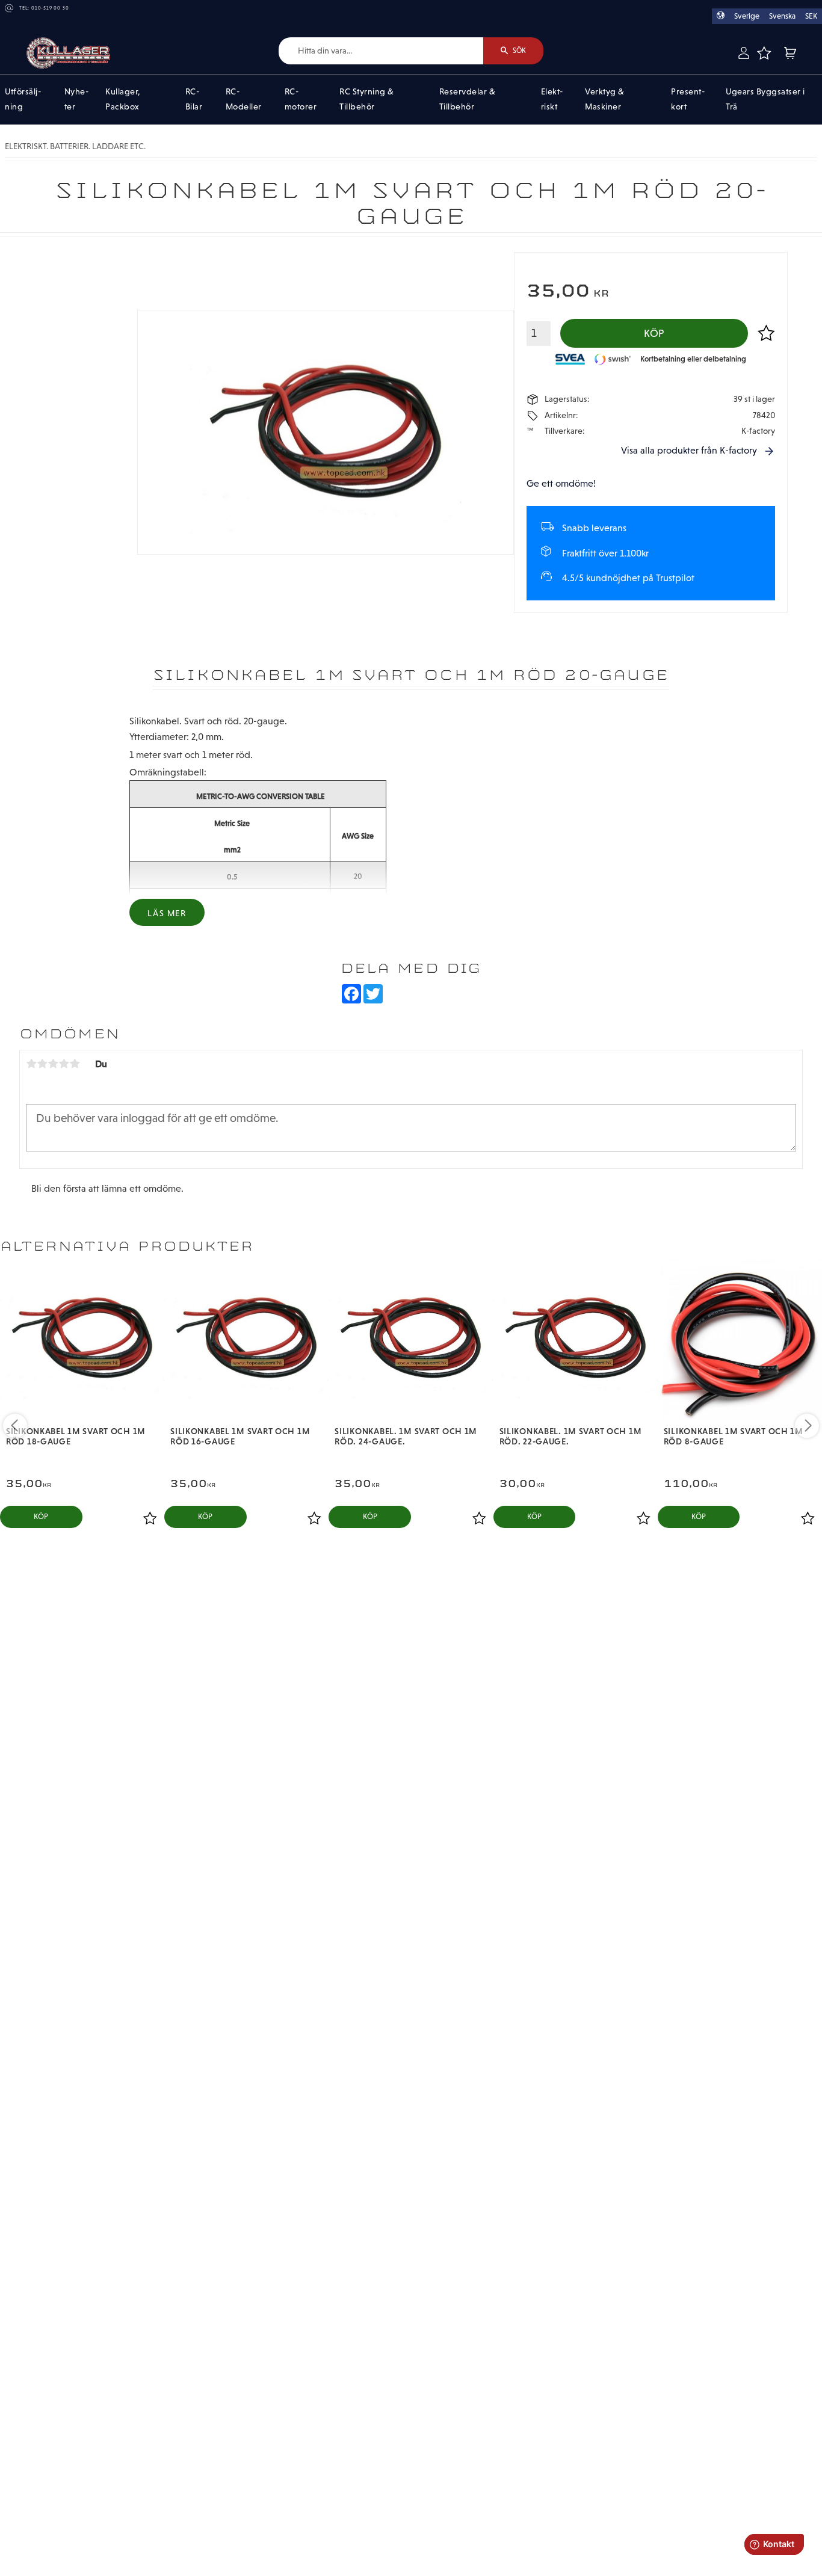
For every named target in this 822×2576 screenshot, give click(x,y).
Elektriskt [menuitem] (552, 99)
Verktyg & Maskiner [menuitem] (605, 99)
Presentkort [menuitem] (688, 99)
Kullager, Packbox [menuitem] (123, 99)
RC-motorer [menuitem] (301, 99)
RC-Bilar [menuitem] (194, 99)
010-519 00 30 (50, 8)
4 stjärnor (64, 1064)
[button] (764, 53)
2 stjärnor (42, 1064)
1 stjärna (31, 1064)
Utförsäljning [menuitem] (23, 99)
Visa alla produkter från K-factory (689, 450)
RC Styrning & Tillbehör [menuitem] (367, 99)
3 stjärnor (53, 1064)
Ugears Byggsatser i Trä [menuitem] (765, 99)
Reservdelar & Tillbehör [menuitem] (468, 99)
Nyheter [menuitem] (76, 99)
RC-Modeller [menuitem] (244, 99)
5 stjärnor (75, 1064)
